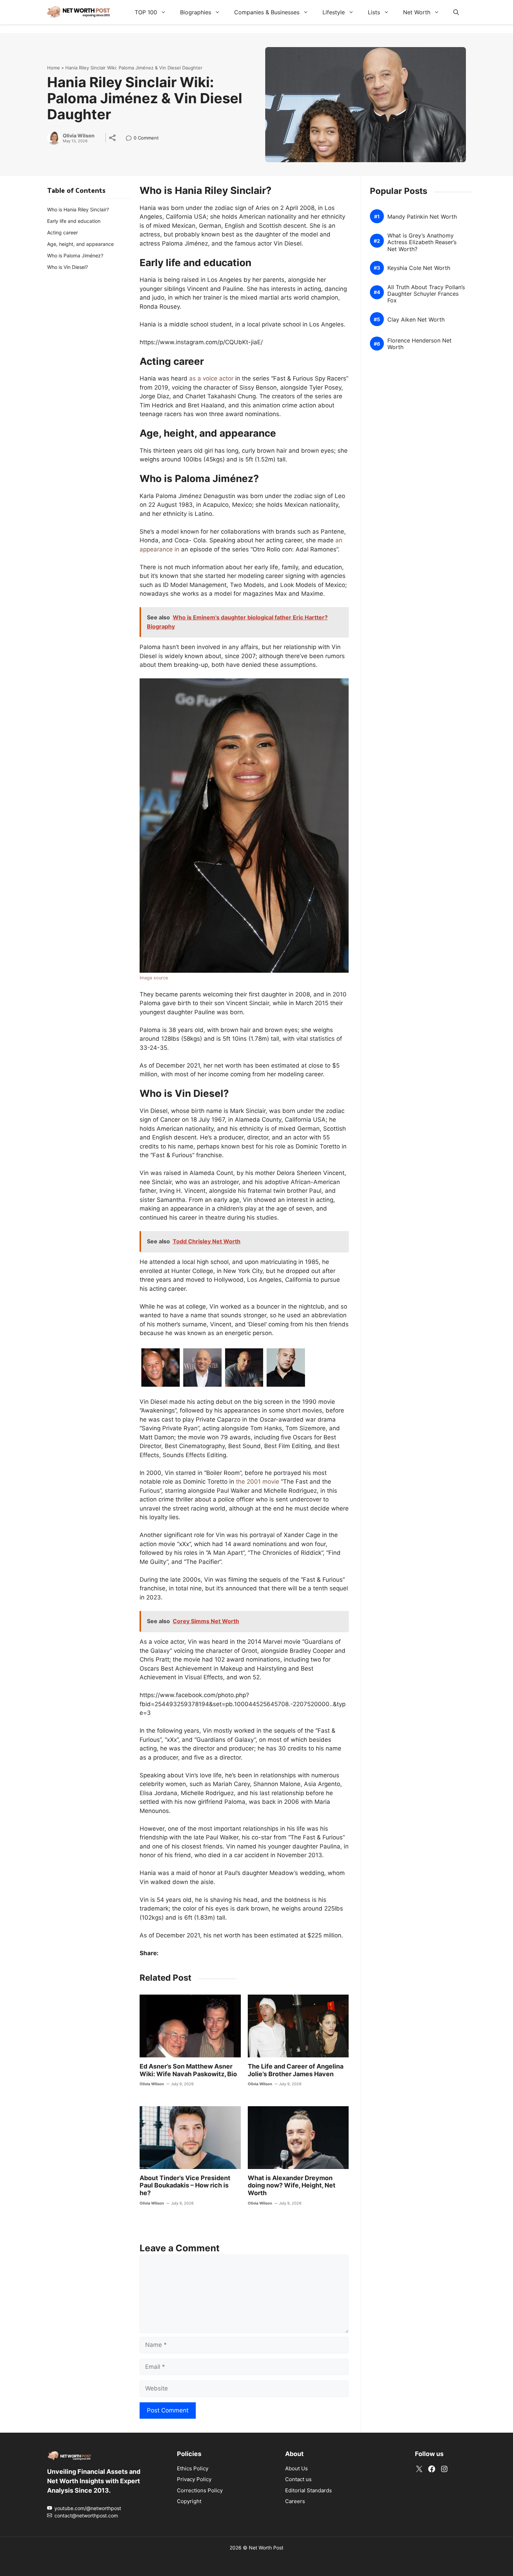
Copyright (189, 2501)
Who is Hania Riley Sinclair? (78, 209)
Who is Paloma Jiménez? (75, 255)
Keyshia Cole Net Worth (419, 268)
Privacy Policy (194, 2479)
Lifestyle (334, 12)
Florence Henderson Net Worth (419, 344)
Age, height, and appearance (80, 244)
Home (54, 68)
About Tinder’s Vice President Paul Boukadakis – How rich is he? (185, 2185)
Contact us (298, 2479)
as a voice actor (211, 378)
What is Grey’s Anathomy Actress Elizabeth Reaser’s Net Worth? (422, 242)
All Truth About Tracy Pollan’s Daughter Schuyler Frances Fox (426, 294)
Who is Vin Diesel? (68, 267)
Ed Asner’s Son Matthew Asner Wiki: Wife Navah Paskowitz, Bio (188, 2070)
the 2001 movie (258, 1482)
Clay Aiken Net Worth (416, 320)
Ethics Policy (193, 2468)
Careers (295, 2501)
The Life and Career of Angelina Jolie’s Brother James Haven (296, 2070)
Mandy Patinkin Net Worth (422, 216)
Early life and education (74, 221)
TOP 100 (146, 12)
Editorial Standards (308, 2490)
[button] (456, 12)
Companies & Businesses (267, 12)
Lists (374, 12)
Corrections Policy (200, 2490)
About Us (296, 2468)
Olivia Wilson (79, 136)
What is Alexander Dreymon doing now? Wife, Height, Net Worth (292, 2185)
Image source (154, 978)
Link (131, 139)
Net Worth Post (266, 2548)
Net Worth (417, 12)
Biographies (196, 12)
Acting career (62, 232)
